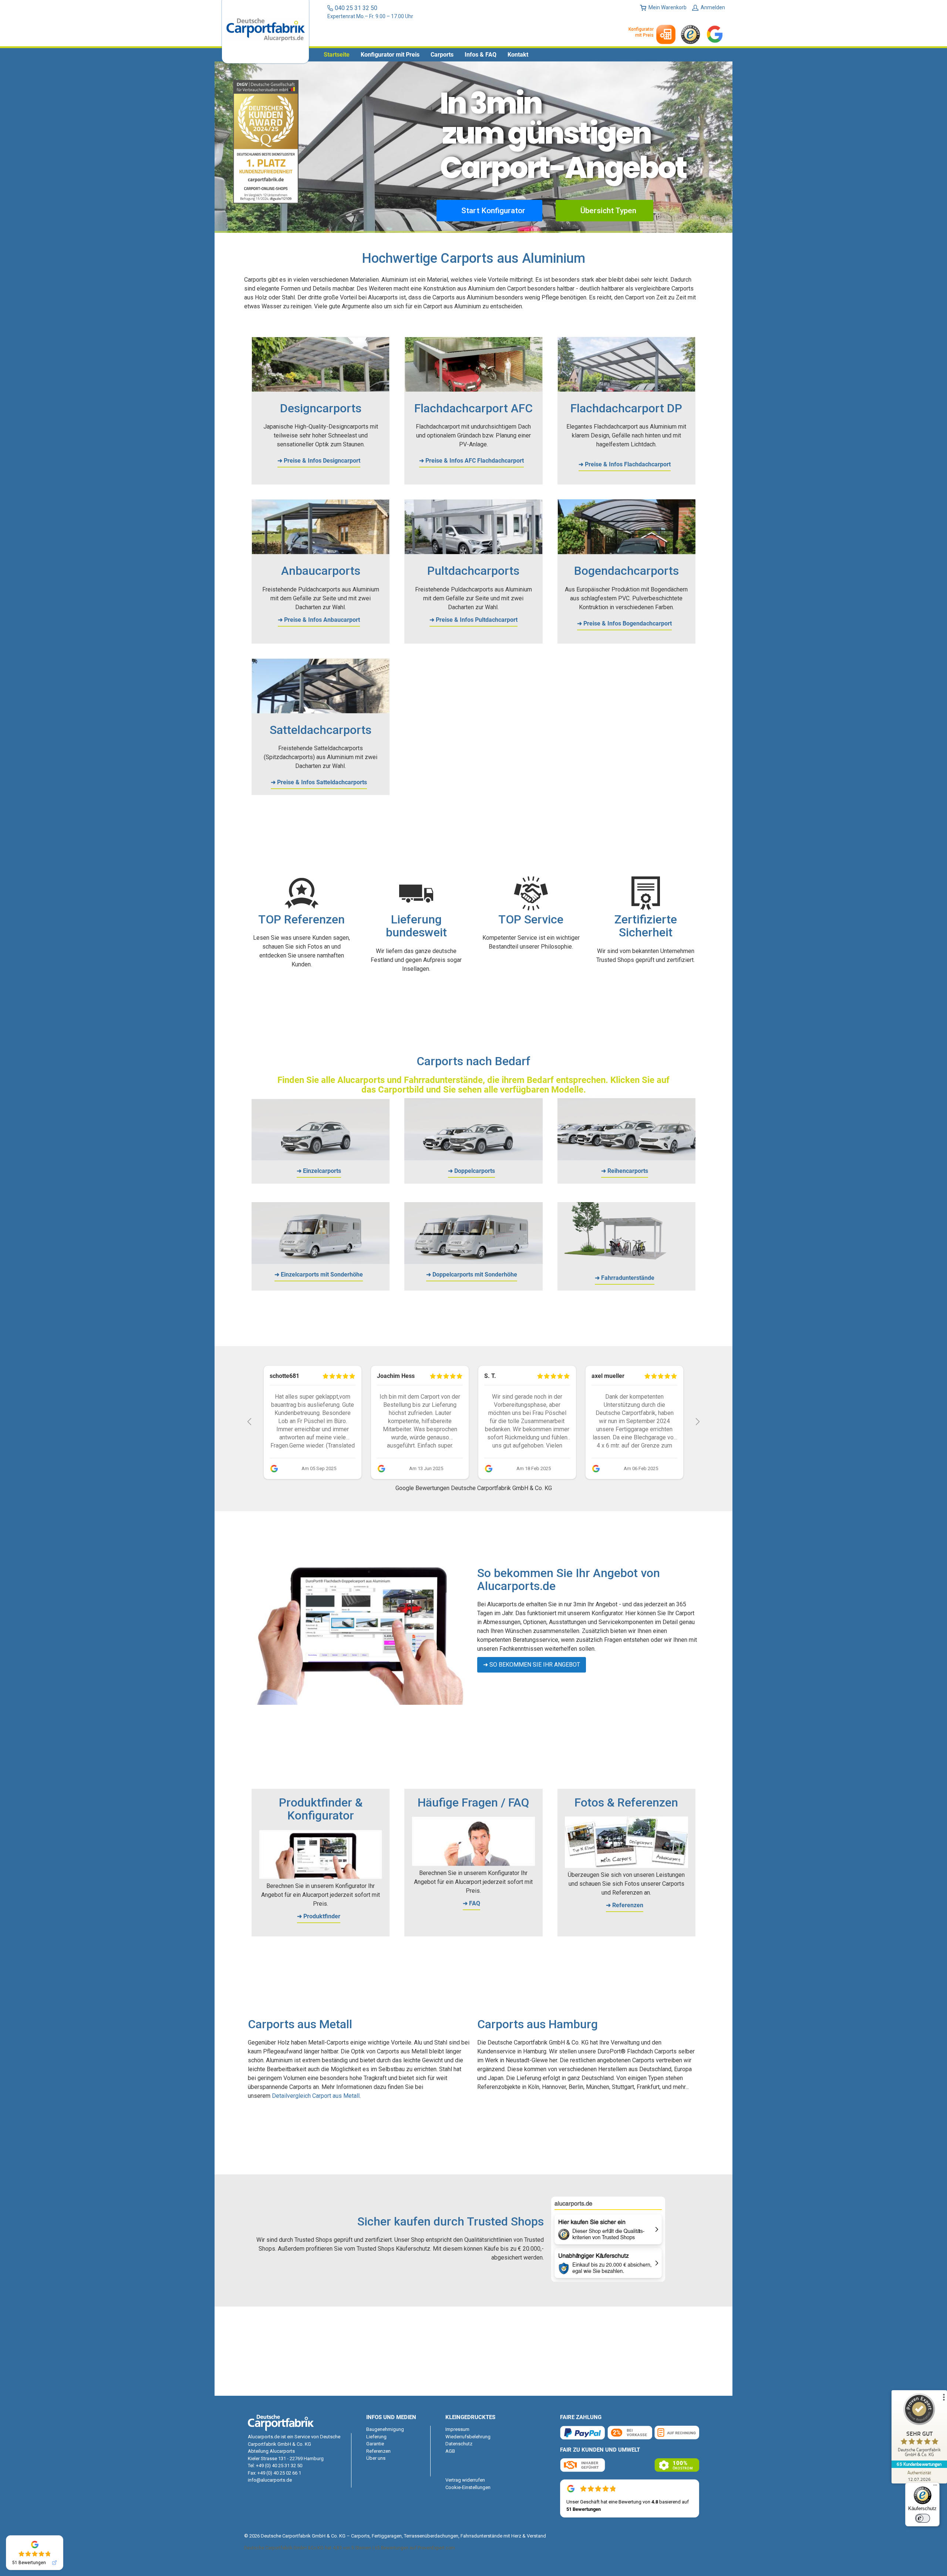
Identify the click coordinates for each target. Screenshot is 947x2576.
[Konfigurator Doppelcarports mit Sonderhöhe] (473, 1262)
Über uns (376, 2458)
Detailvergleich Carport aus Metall (316, 2096)
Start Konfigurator (492, 211)
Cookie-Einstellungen (468, 2487)
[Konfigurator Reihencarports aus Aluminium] (626, 1158)
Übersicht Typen (607, 211)
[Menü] (935, 2487)
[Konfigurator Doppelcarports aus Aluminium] (473, 1158)
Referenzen (378, 2451)
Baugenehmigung (385, 2429)
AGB (450, 2451)
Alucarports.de (264, 2437)
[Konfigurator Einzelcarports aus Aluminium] (321, 1158)
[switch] (923, 2518)
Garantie (375, 2444)
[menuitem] (337, 55)
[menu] (473, 55)
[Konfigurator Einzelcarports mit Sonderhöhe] (321, 1262)
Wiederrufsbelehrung (468, 2437)
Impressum (457, 2429)
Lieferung (376, 2437)
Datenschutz (459, 2444)
